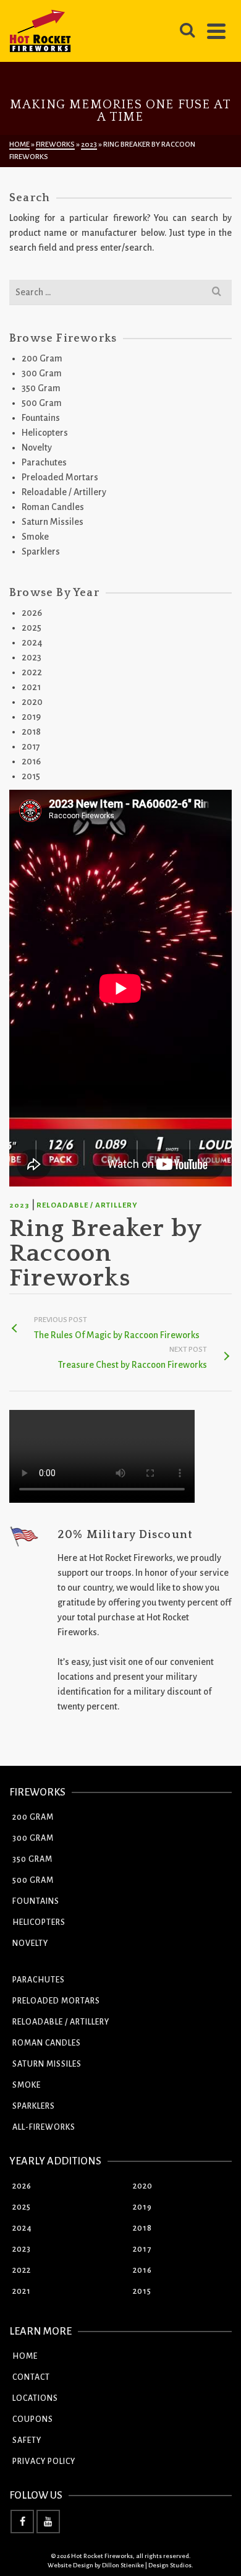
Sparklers (41, 551)
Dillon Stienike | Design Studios (147, 2565)
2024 (32, 642)
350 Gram (41, 388)
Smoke (35, 537)
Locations (35, 2398)
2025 (32, 628)
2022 (32, 672)
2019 (31, 717)
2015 (31, 776)
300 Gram (42, 373)
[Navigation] (216, 31)
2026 (32, 613)
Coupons (33, 2419)
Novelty (37, 447)
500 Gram (42, 403)
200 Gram (42, 358)
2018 (31, 732)
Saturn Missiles (53, 522)
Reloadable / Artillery (87, 1205)
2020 (32, 702)
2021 (31, 687)
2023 (19, 1205)
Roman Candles (53, 507)
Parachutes (44, 462)
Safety (27, 2440)
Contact (31, 2377)
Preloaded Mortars (60, 477)
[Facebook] (22, 2522)
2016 (31, 761)
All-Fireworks (44, 2127)
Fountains (41, 418)
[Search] (187, 31)
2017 (31, 746)
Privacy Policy (44, 2461)
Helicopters (45, 433)
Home (25, 2356)
